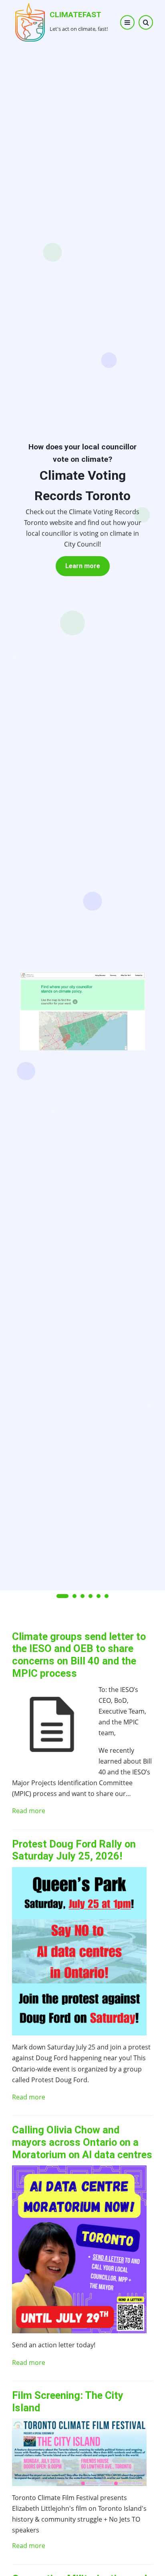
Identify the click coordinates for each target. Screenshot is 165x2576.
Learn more (83, 566)
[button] (62, 1596)
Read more (29, 1811)
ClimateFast (75, 15)
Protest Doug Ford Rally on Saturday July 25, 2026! (74, 1850)
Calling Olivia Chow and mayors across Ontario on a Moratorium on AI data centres (82, 2142)
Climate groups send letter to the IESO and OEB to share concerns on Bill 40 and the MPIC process (79, 1655)
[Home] (30, 22)
